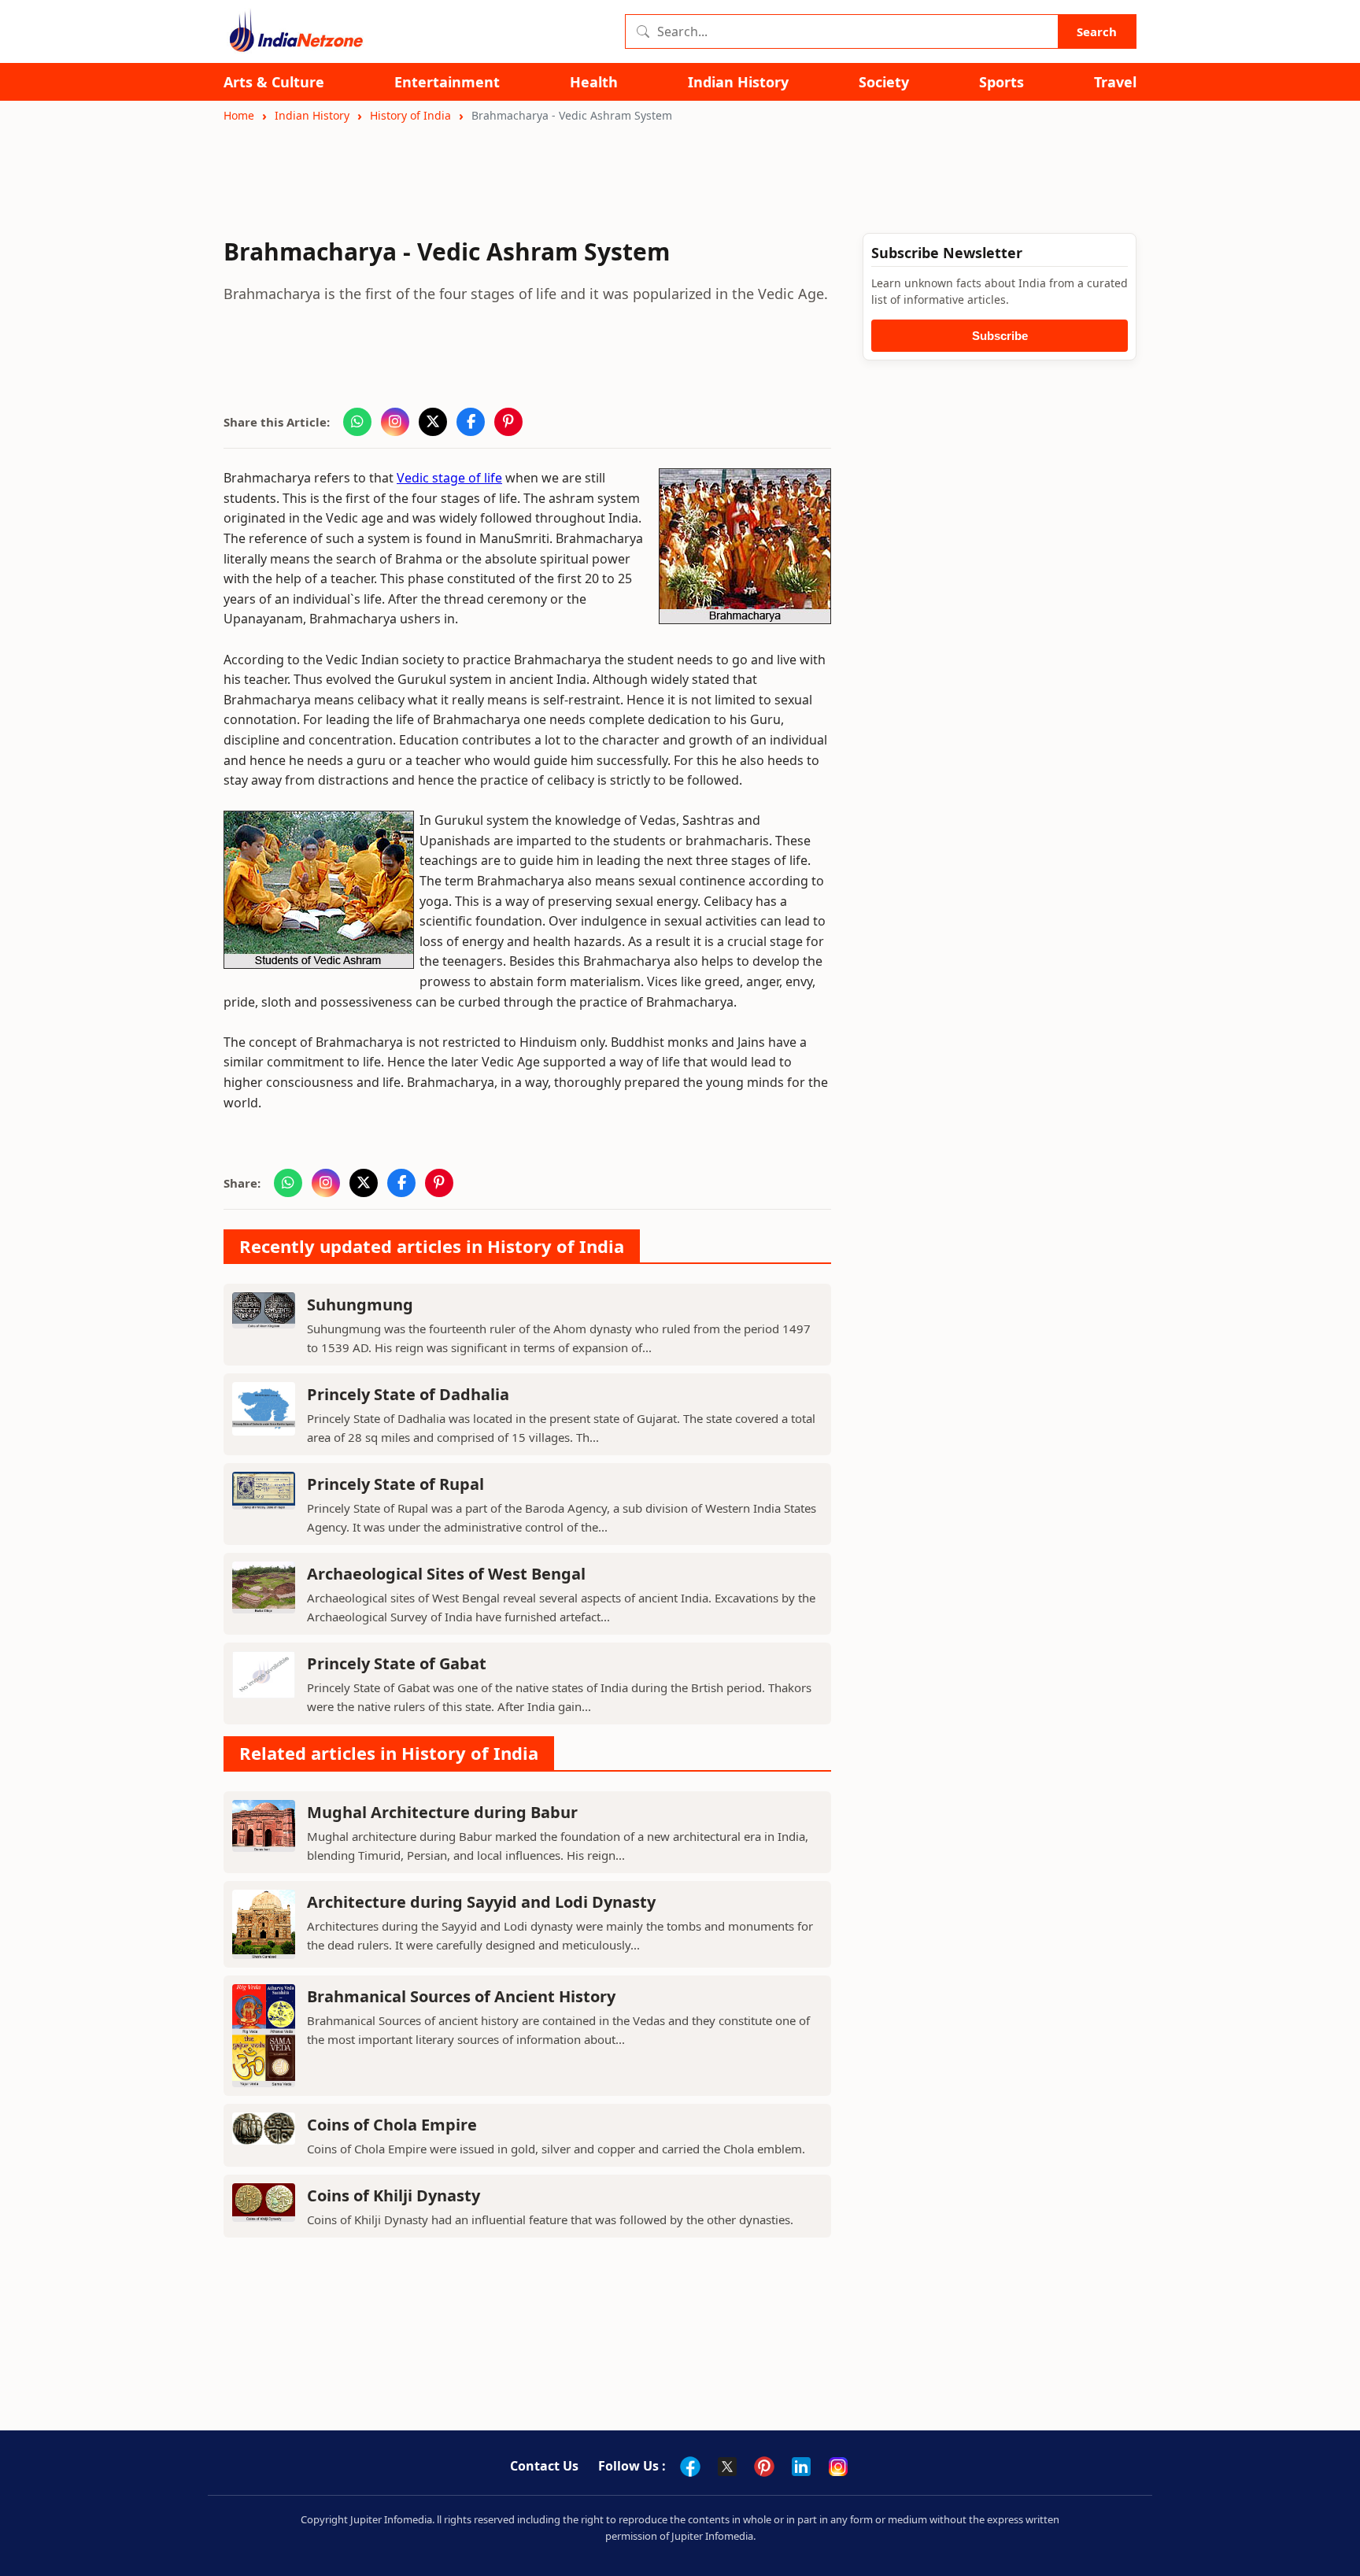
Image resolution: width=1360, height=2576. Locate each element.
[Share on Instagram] (395, 422)
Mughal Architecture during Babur (442, 1812)
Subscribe (1000, 336)
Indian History (738, 82)
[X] (727, 2467)
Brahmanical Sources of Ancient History (461, 1996)
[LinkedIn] (801, 2467)
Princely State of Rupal (395, 1484)
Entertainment (447, 82)
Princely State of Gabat (397, 1663)
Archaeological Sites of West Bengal (446, 1574)
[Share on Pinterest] (508, 422)
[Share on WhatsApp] (357, 422)
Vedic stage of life (449, 478)
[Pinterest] (764, 2467)
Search (1097, 31)
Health (594, 82)
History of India (410, 115)
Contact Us (544, 2466)
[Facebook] (690, 2467)
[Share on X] (433, 422)
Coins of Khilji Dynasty (394, 2195)
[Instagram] (838, 2467)
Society (884, 82)
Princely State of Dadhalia (408, 1394)
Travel (1115, 82)
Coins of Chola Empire (392, 2125)
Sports (1002, 82)
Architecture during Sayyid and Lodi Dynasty (481, 1902)
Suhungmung (360, 1305)
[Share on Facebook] (471, 422)
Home (239, 115)
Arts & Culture (274, 82)
